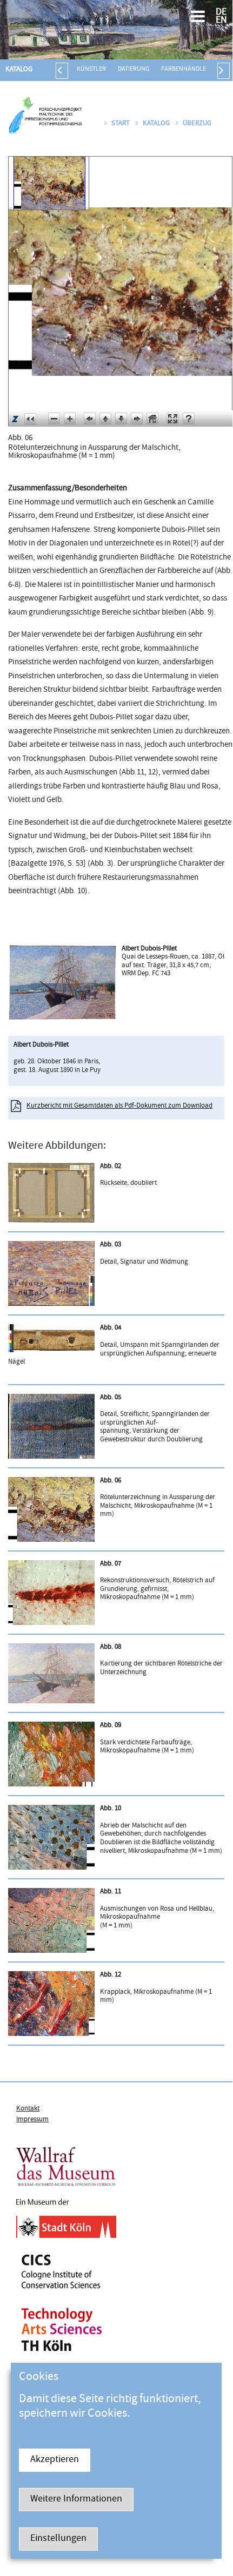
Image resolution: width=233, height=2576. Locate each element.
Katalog (19, 70)
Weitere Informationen (76, 2500)
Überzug (197, 124)
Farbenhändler (185, 69)
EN (221, 21)
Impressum (32, 2120)
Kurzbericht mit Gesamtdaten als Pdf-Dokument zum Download (119, 1106)
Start (121, 124)
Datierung (134, 69)
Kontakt (28, 2109)
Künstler (91, 69)
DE (221, 13)
